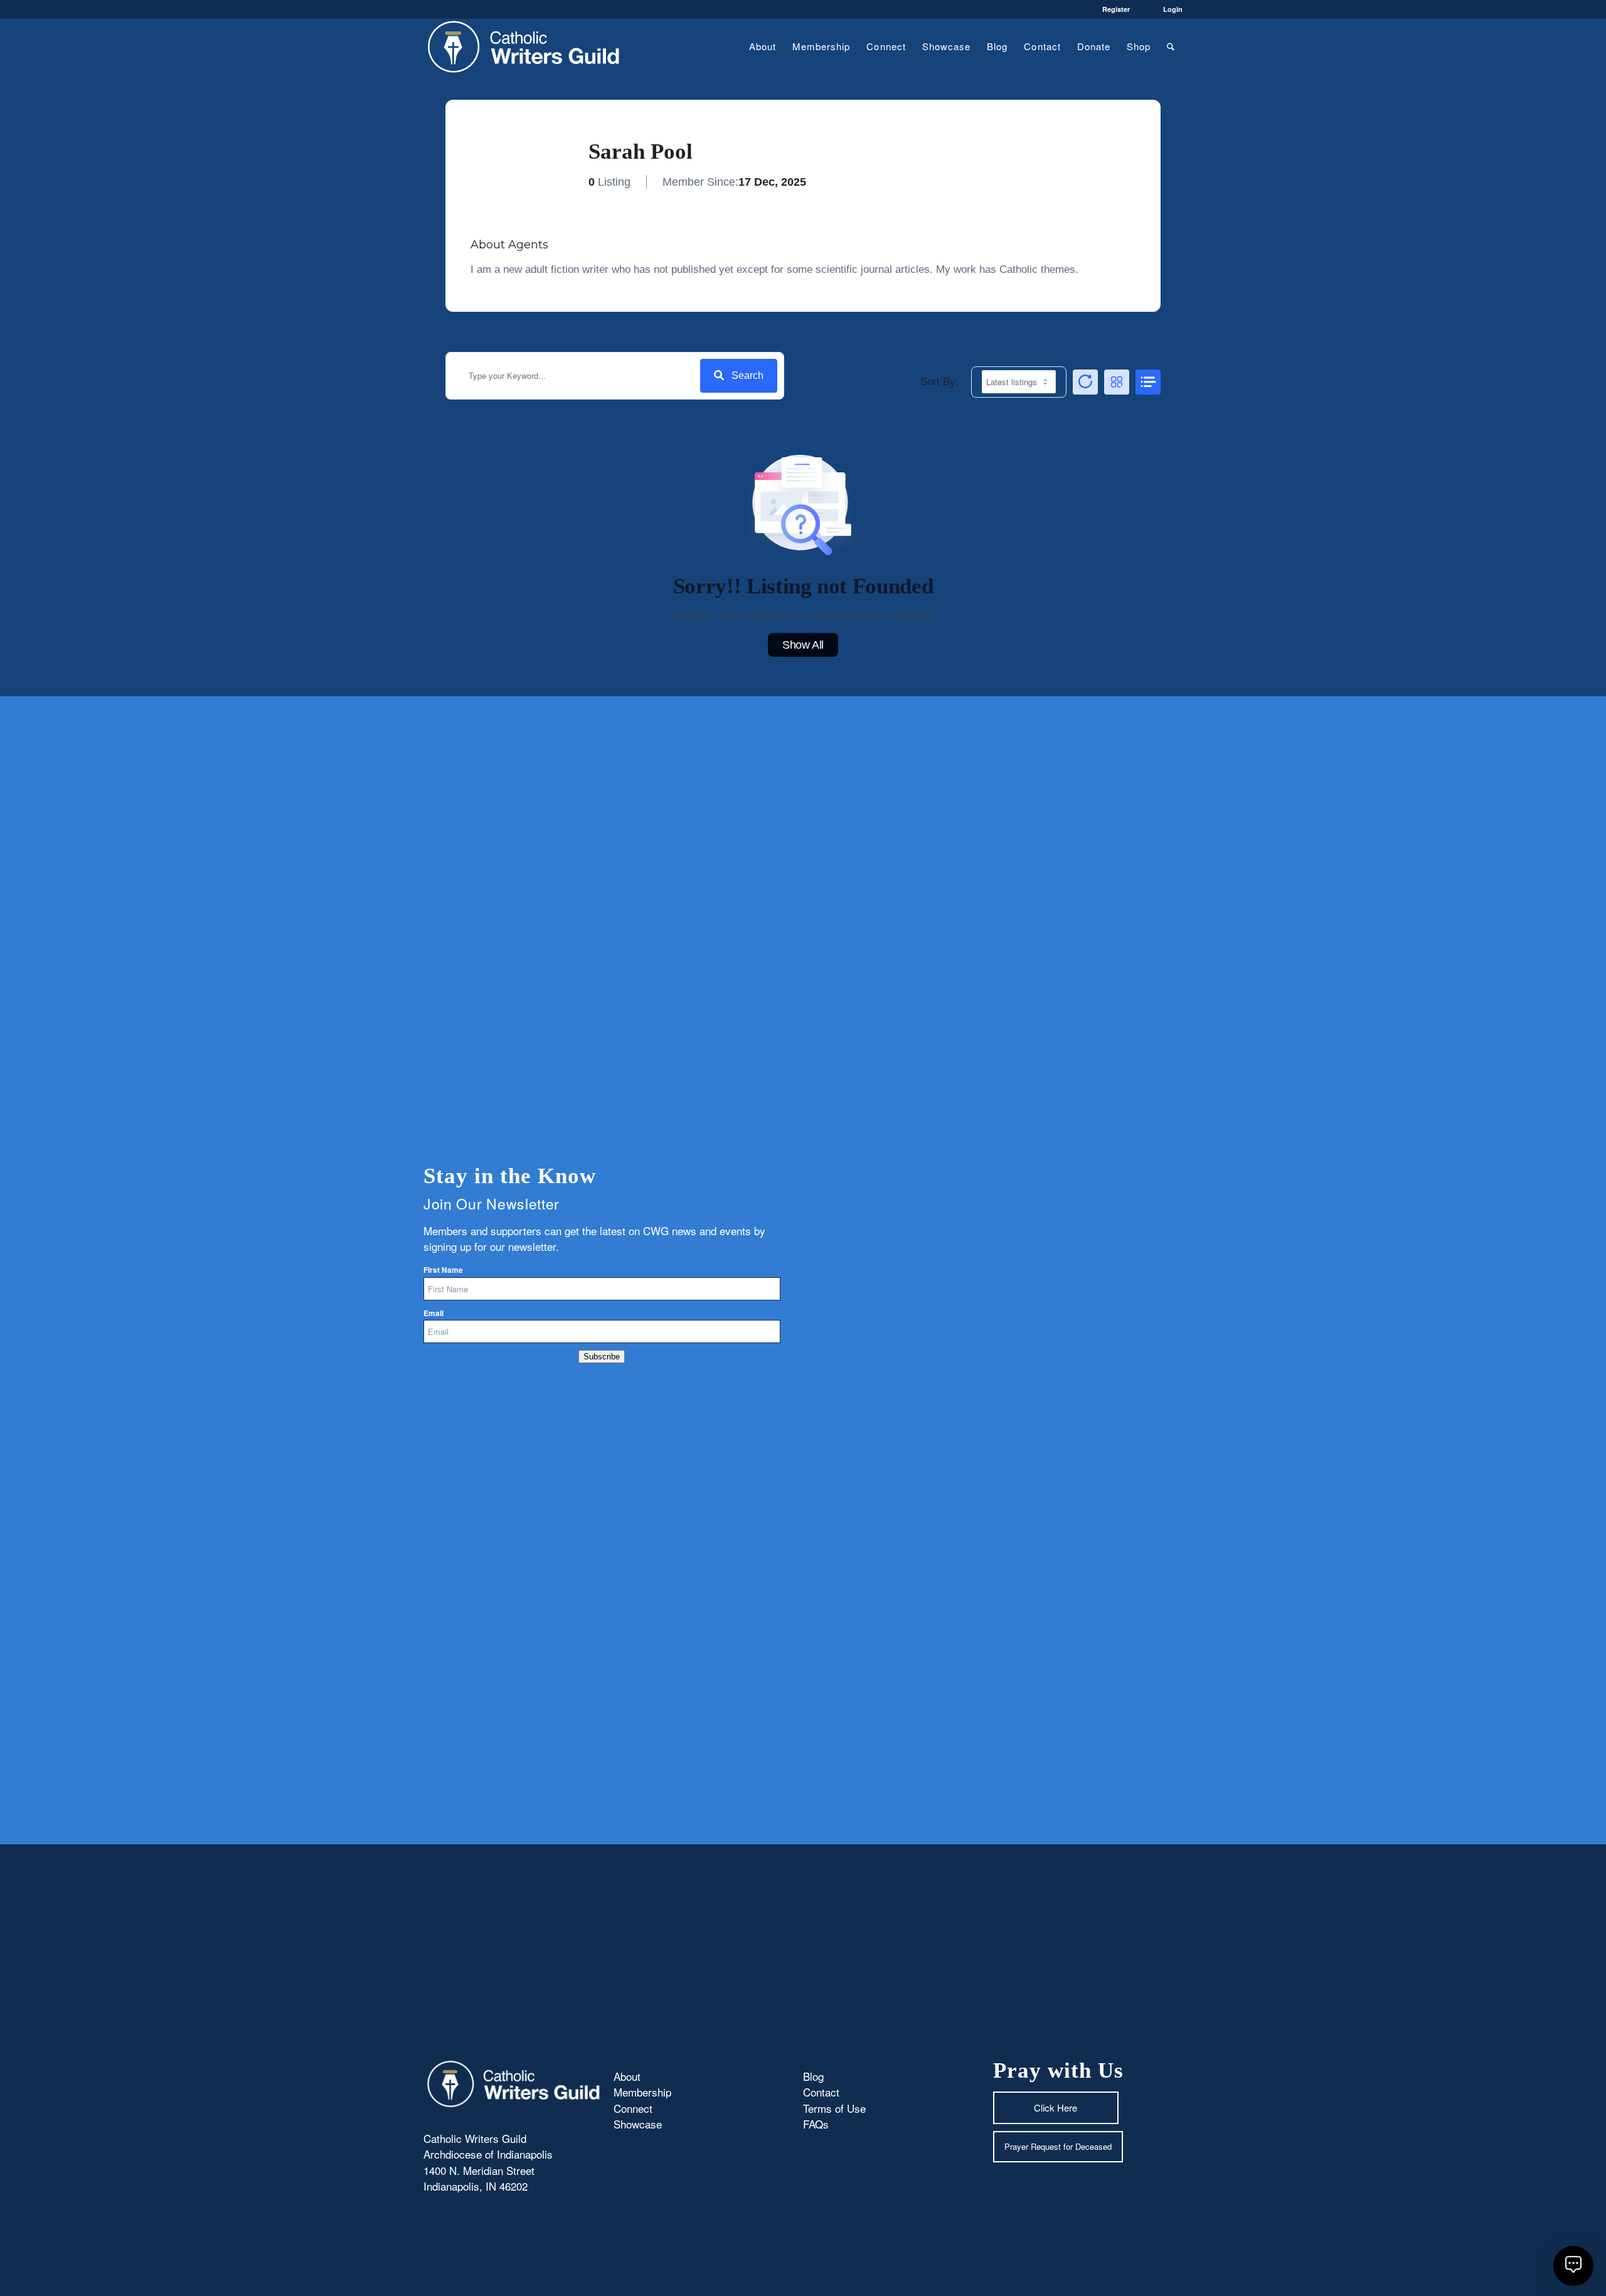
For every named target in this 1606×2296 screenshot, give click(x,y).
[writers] (524, 46)
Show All (803, 645)
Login (1173, 9)
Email (433, 1313)
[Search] (1171, 46)
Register (1116, 9)
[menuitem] (763, 46)
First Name (443, 1270)
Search (747, 375)
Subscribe (602, 1357)
